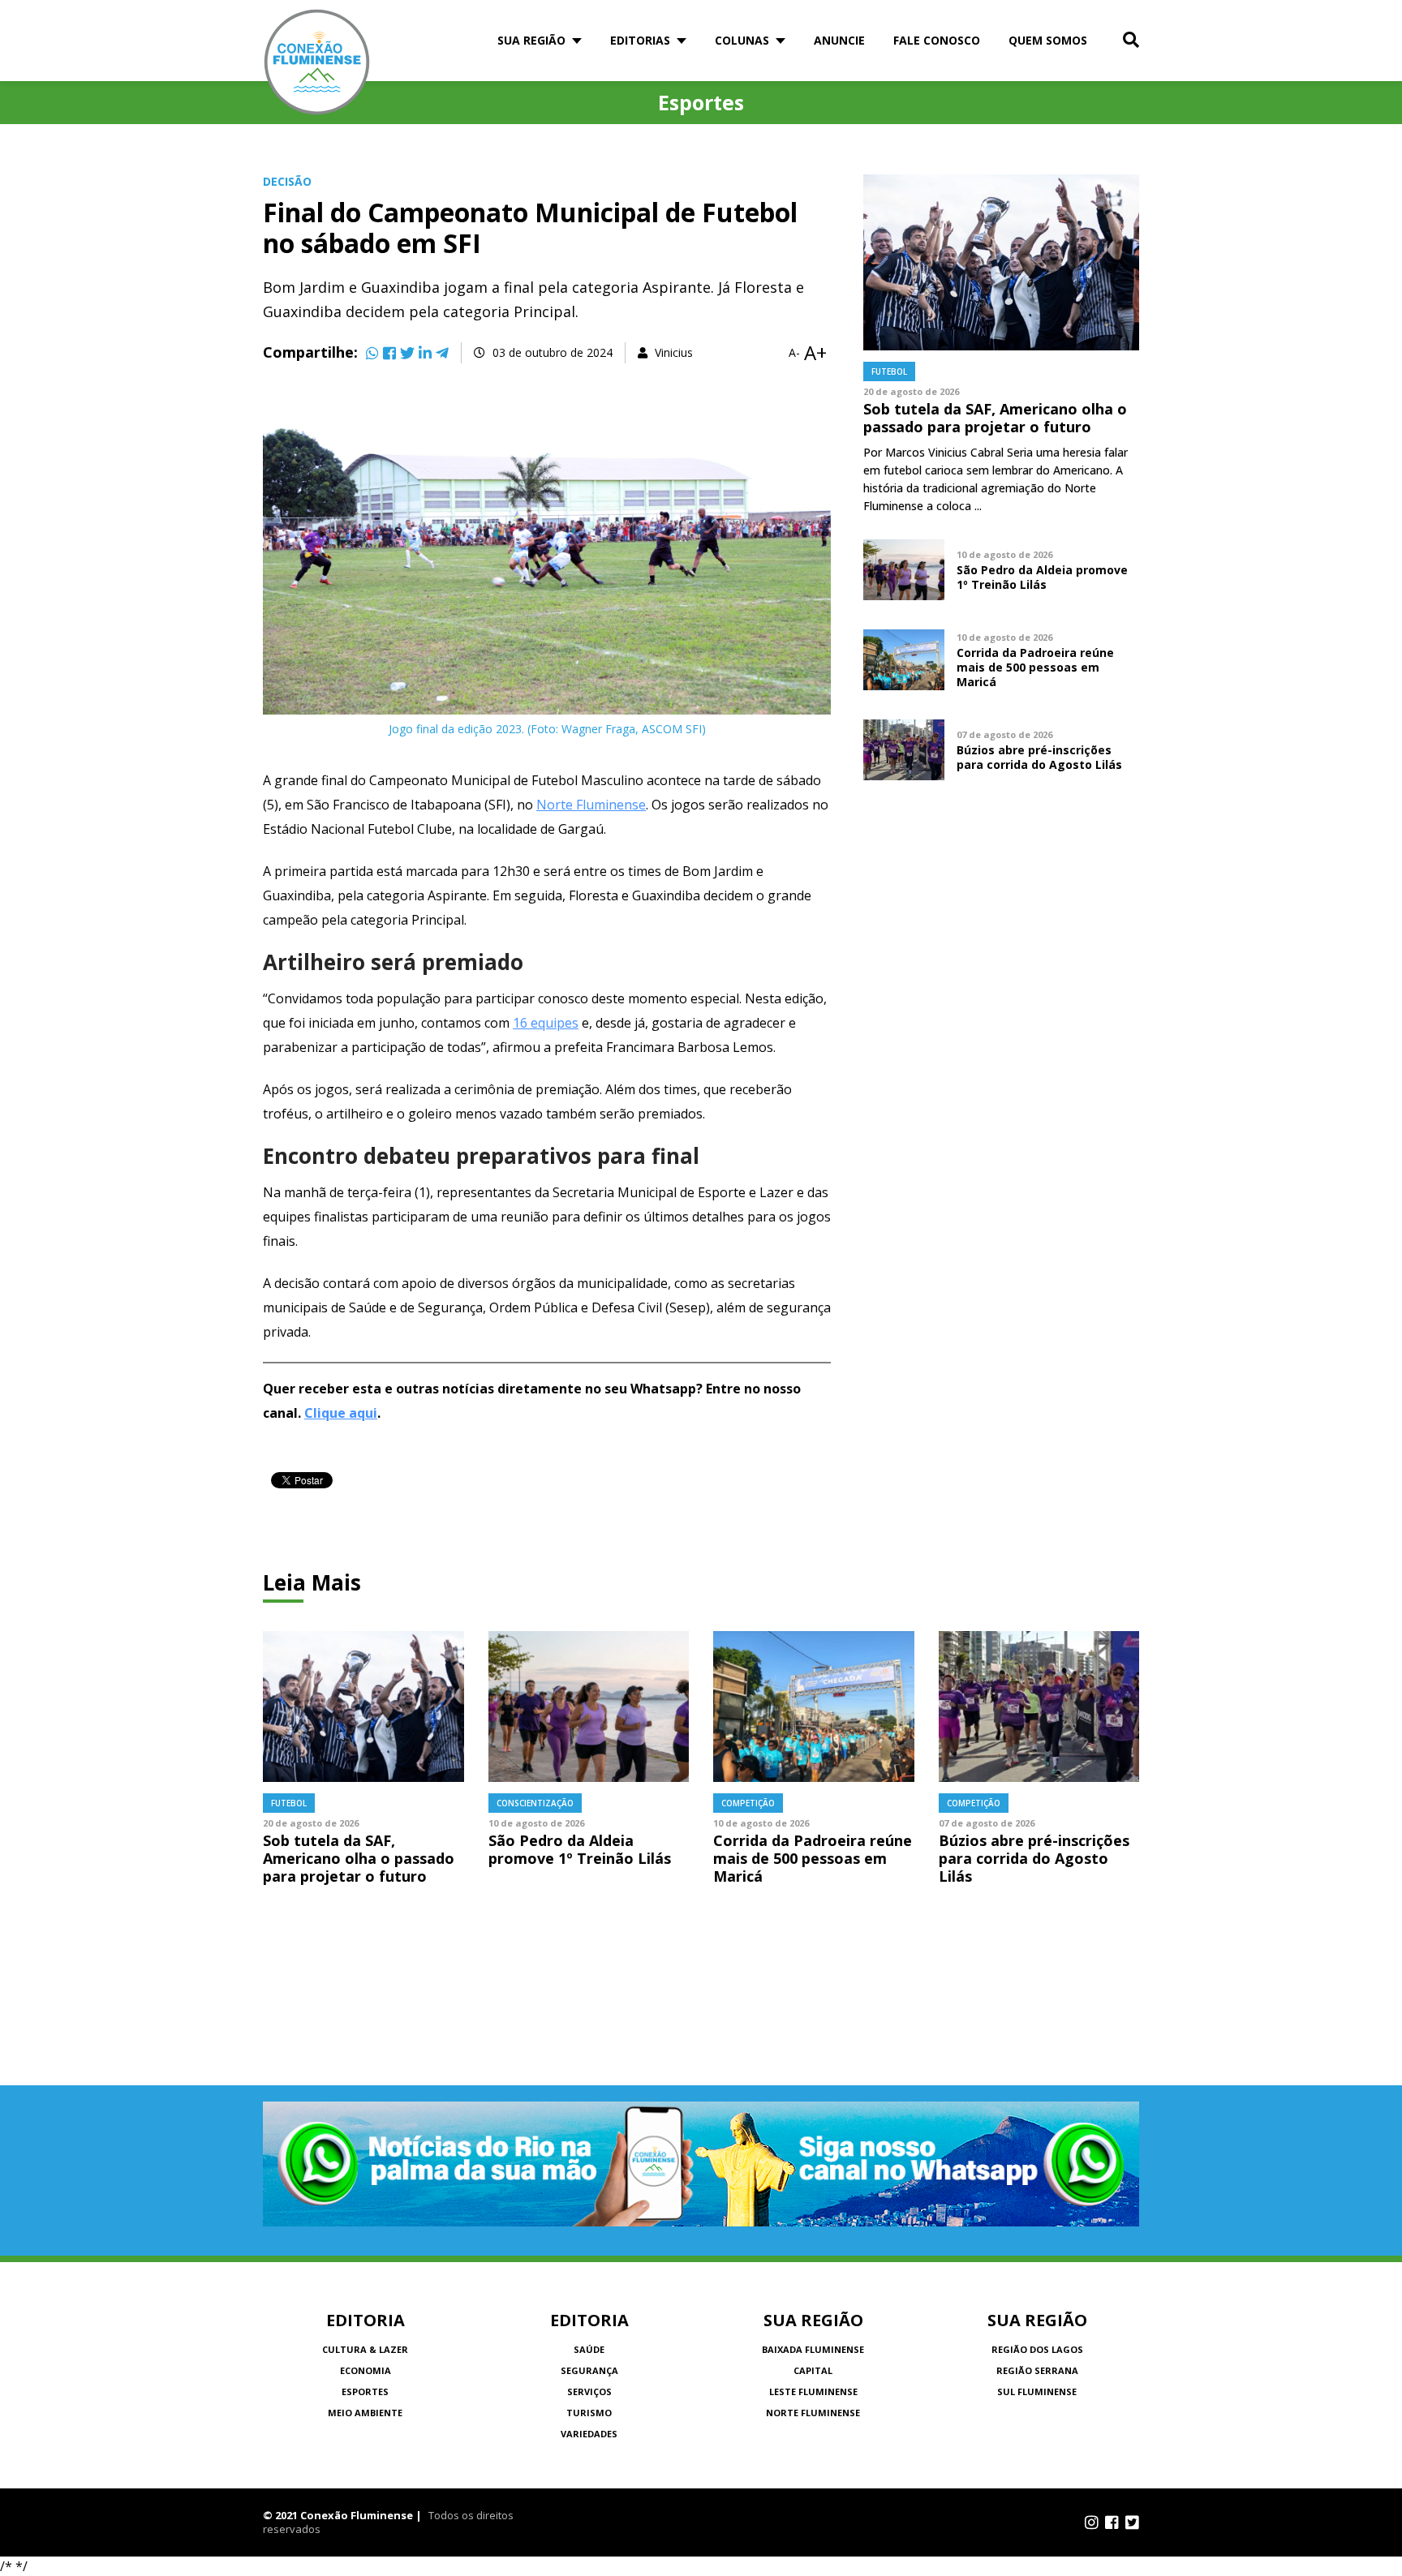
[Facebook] (389, 353)
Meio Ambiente (365, 2413)
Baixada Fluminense (813, 2349)
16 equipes (546, 1023)
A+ (815, 353)
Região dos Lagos (1037, 2349)
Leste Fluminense (813, 2391)
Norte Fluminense (591, 805)
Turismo (589, 2413)
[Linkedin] (425, 353)
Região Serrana (1037, 2370)
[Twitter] (407, 353)
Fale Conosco (937, 40)
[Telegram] (442, 353)
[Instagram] (1092, 2522)
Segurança (589, 2370)
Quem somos (1048, 40)
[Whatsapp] (372, 353)
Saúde (589, 2349)
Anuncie (839, 40)
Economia (366, 2370)
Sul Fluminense (1037, 2391)
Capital (813, 2370)
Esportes (365, 2391)
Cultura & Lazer (365, 2349)
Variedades (589, 2434)
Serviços (589, 2391)
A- (794, 353)
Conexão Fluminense (317, 62)
